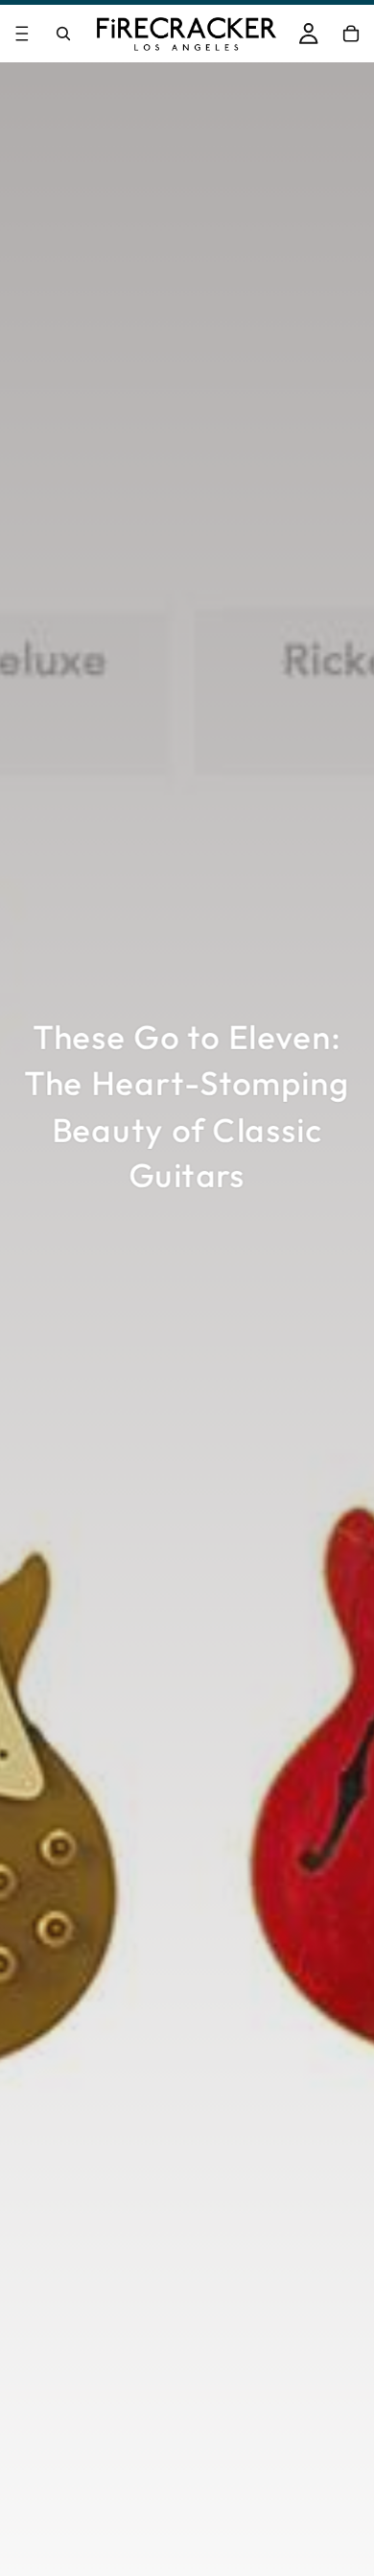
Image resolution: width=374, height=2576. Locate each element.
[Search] (63, 34)
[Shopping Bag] (351, 34)
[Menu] (22, 34)
